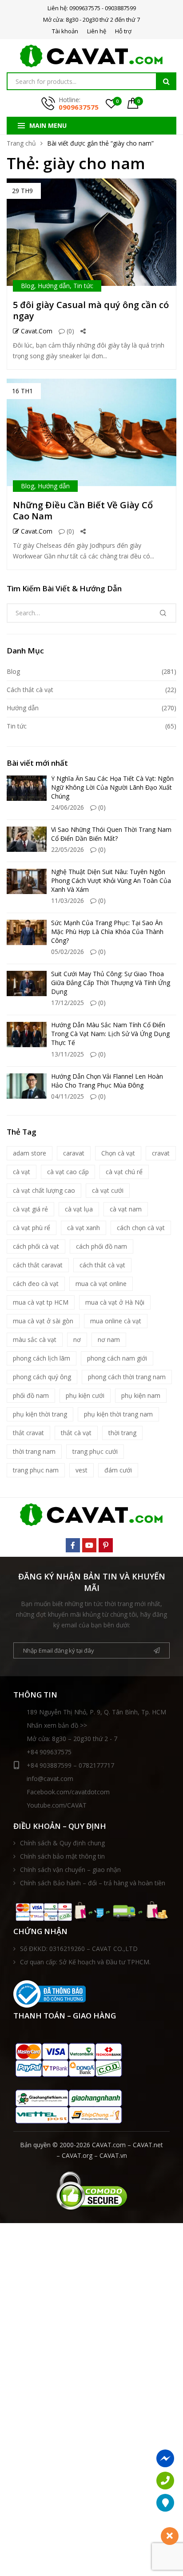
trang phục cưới (95, 1451)
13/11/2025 (68, 1054)
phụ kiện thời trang (40, 1414)
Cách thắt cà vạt (30, 690)
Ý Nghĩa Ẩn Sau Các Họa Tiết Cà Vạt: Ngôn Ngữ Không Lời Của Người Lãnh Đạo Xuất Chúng (112, 787)
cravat (161, 1153)
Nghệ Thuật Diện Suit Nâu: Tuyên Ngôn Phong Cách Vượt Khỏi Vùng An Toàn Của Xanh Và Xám (111, 880)
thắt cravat (28, 1433)
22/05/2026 (68, 849)
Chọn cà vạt (118, 1153)
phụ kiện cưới (85, 1395)
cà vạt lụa (79, 1209)
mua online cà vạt (116, 1321)
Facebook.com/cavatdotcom (68, 1792)
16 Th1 (22, 391)
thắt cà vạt (76, 1433)
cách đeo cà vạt (36, 1284)
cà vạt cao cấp (68, 1172)
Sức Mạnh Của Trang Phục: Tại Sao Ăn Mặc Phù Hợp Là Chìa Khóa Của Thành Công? (107, 932)
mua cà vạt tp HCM (41, 1302)
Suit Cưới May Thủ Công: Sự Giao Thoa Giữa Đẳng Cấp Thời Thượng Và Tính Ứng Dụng (111, 983)
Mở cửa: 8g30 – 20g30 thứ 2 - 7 (72, 1739)
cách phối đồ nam (101, 1246)
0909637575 (79, 107)
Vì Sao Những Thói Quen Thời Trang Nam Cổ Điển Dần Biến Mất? (111, 834)
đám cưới (118, 1470)
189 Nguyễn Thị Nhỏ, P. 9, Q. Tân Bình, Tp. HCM (96, 1712)
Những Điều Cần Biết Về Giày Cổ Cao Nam (83, 510)
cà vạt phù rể (32, 1228)
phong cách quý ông (42, 1377)
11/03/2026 (68, 900)
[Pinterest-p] (106, 1545)
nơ (77, 1339)
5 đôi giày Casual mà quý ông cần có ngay (91, 310)
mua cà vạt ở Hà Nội (115, 1302)
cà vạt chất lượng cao (44, 1190)
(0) (70, 331)
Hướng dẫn (54, 286)
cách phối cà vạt (36, 1246)
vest (82, 1470)
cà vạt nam (126, 1209)
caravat (74, 1153)
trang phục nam (36, 1470)
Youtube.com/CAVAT (57, 1805)
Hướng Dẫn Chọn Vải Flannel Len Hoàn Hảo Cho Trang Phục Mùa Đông (107, 1081)
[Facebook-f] (73, 1545)
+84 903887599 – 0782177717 (70, 1765)
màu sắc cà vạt (35, 1339)
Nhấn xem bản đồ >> (57, 1725)
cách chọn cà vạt (141, 1228)
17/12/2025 (68, 1003)
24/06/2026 (68, 807)
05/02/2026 (68, 952)
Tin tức (83, 286)
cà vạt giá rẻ (30, 1209)
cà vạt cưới (108, 1190)
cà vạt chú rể (124, 1172)
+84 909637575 (49, 1752)
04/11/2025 (68, 1096)
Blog (28, 286)
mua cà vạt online (101, 1284)
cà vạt (22, 1172)
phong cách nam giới (117, 1358)
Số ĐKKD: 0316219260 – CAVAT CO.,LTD (79, 1949)
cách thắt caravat (38, 1265)
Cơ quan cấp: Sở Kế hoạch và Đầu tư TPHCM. (85, 1962)
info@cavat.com (50, 1779)
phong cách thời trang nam (127, 1377)
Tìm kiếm (166, 81)
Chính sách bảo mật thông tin (62, 1856)
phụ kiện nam (141, 1395)
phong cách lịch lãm (42, 1358)
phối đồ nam (31, 1395)
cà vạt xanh (84, 1228)
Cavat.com (36, 331)
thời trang (122, 1433)
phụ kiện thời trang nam (118, 1414)
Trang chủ (21, 143)
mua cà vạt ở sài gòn (43, 1321)
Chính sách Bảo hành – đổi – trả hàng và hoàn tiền (93, 1883)
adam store (30, 1153)
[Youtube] (89, 1545)
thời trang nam (34, 1451)
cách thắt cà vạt (102, 1265)
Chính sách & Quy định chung (62, 1843)
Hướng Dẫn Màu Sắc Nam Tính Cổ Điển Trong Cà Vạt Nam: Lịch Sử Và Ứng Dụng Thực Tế (110, 1034)
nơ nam (109, 1339)
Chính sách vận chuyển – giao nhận (70, 1870)
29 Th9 (22, 191)
